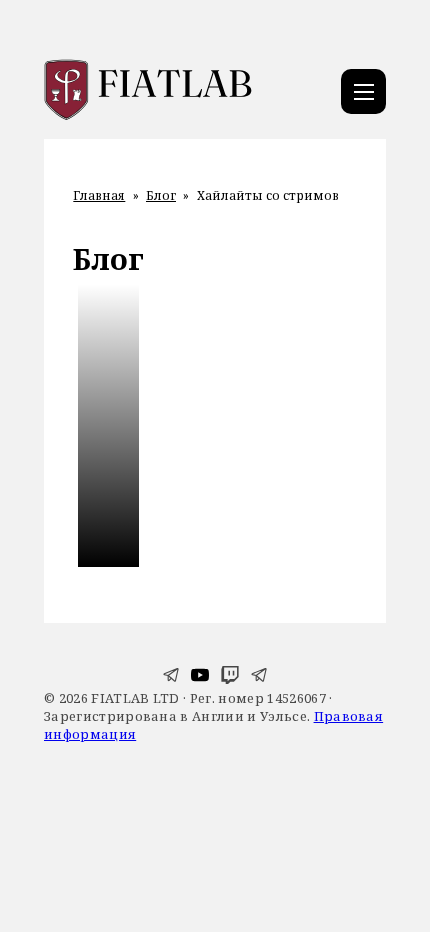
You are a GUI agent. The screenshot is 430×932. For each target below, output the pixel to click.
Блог (161, 196)
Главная (99, 196)
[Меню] (363, 91)
